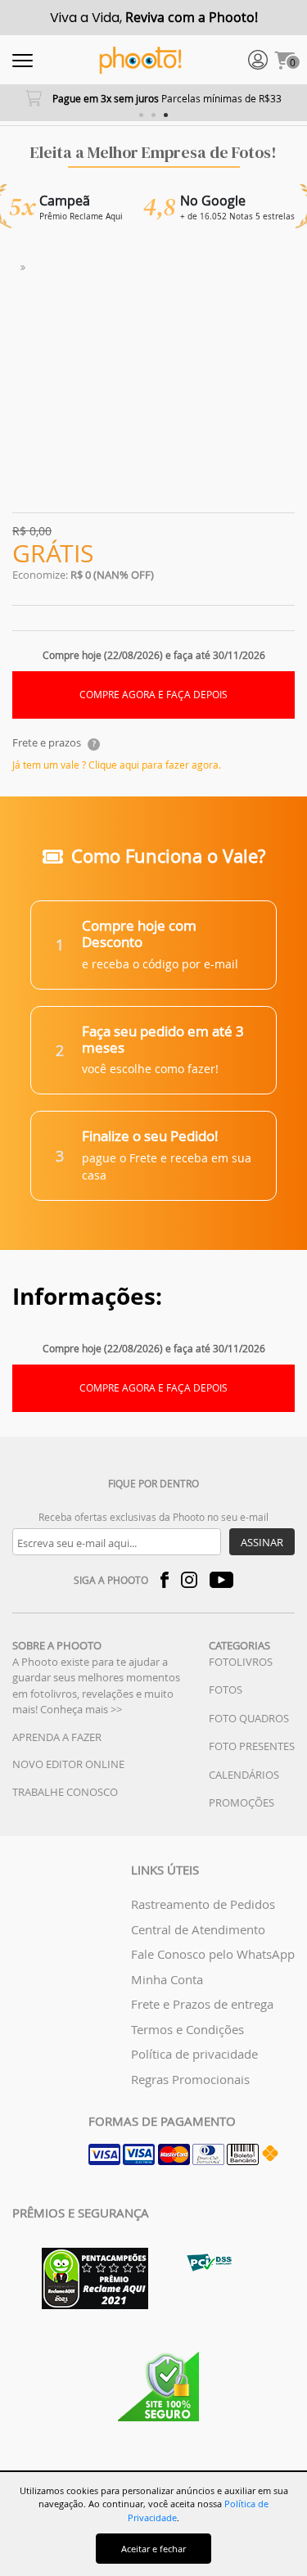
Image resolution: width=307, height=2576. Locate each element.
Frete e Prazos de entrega (202, 2004)
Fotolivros (241, 1662)
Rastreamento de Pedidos (203, 1904)
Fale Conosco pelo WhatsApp (213, 1954)
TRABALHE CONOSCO (65, 1792)
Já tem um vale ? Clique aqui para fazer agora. (117, 765)
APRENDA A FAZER (57, 1737)
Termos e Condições (187, 2029)
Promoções (242, 1802)
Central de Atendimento (198, 1929)
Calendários (244, 1775)
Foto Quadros (249, 1718)
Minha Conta (167, 1979)
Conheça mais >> (81, 1709)
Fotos (226, 1690)
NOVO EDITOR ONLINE (68, 1764)
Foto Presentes (252, 1746)
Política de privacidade (194, 2054)
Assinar (262, 1542)
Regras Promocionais (190, 2079)
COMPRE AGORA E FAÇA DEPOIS (153, 695)
